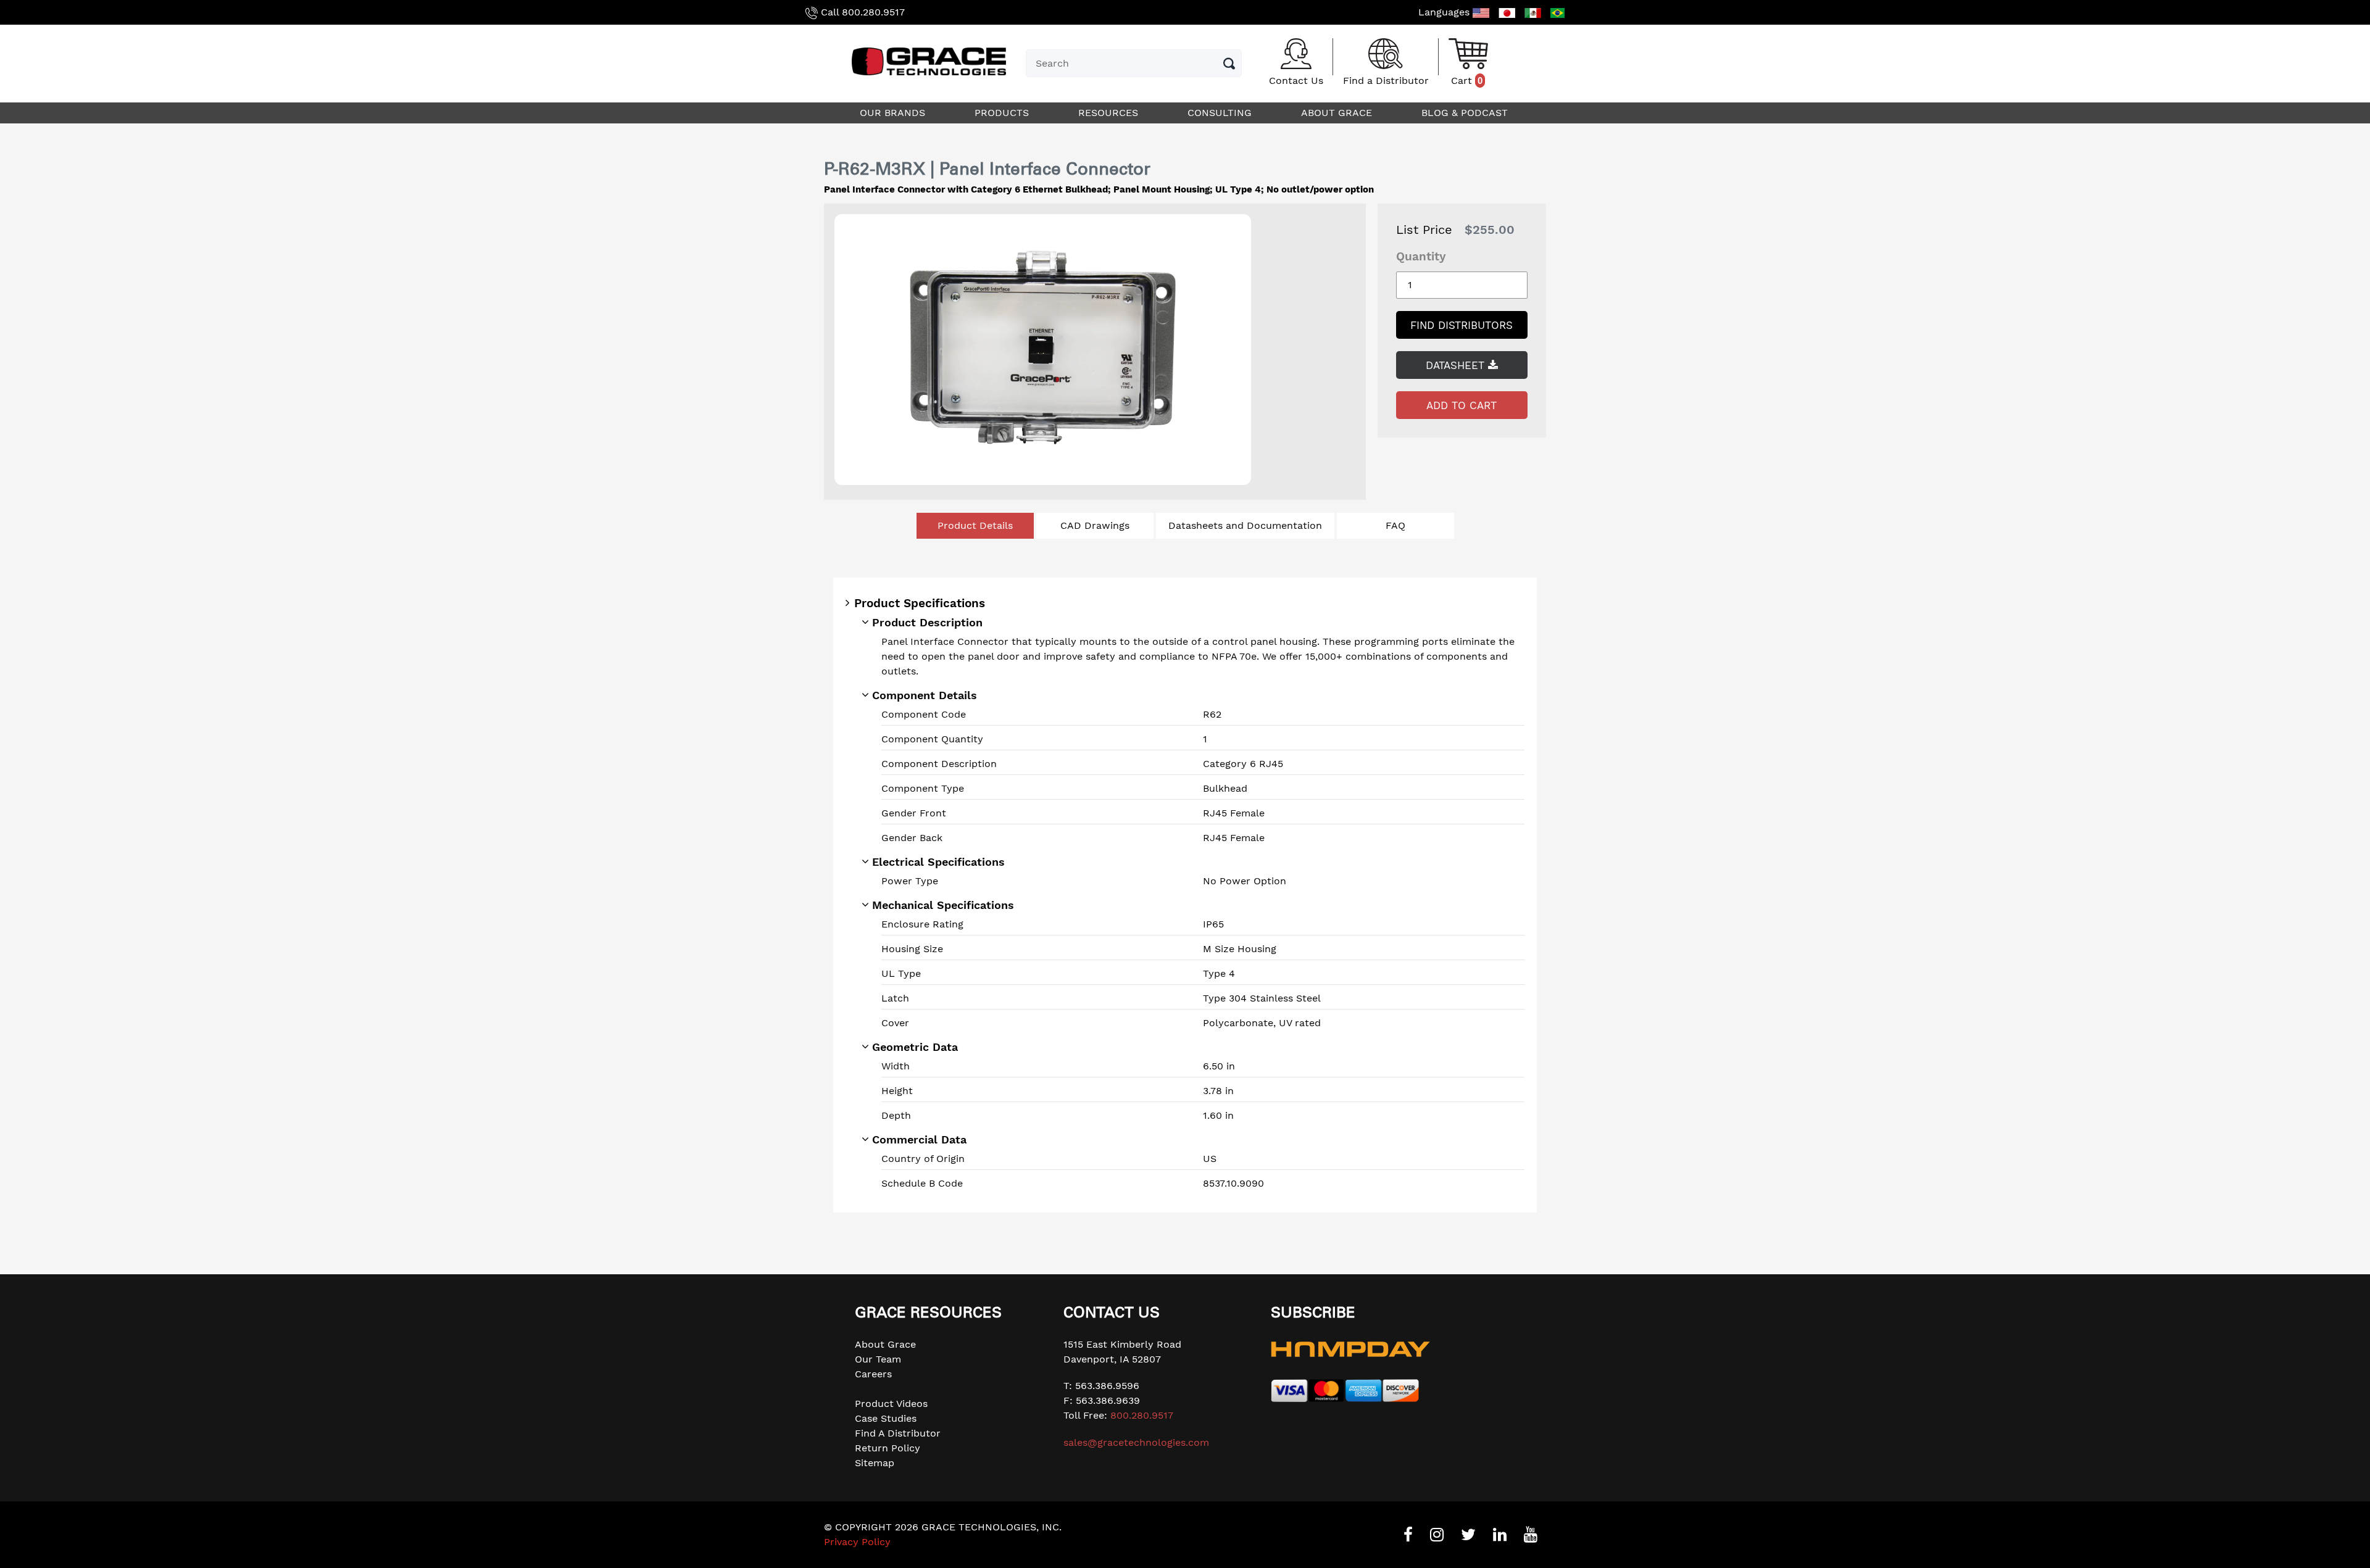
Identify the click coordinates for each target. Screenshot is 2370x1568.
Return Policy (888, 1448)
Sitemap (875, 1463)
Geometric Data (915, 1047)
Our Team (878, 1359)
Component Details (925, 695)
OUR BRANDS (894, 113)
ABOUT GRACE (1338, 113)
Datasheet (1457, 365)
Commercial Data (919, 1139)
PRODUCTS (1003, 113)
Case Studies (886, 1418)
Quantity (1421, 256)
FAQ (1395, 525)
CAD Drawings (1095, 525)
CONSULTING (1221, 113)
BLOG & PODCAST (1466, 113)
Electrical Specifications (938, 862)
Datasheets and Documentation (1245, 525)
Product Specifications (920, 603)
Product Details (975, 525)
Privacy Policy (857, 1542)
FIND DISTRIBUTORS (1461, 325)
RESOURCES (1110, 113)
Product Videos (891, 1404)
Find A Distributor (898, 1433)
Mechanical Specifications (943, 905)
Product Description (927, 622)
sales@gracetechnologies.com (1136, 1442)
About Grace (885, 1344)
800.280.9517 (873, 12)
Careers (873, 1374)
